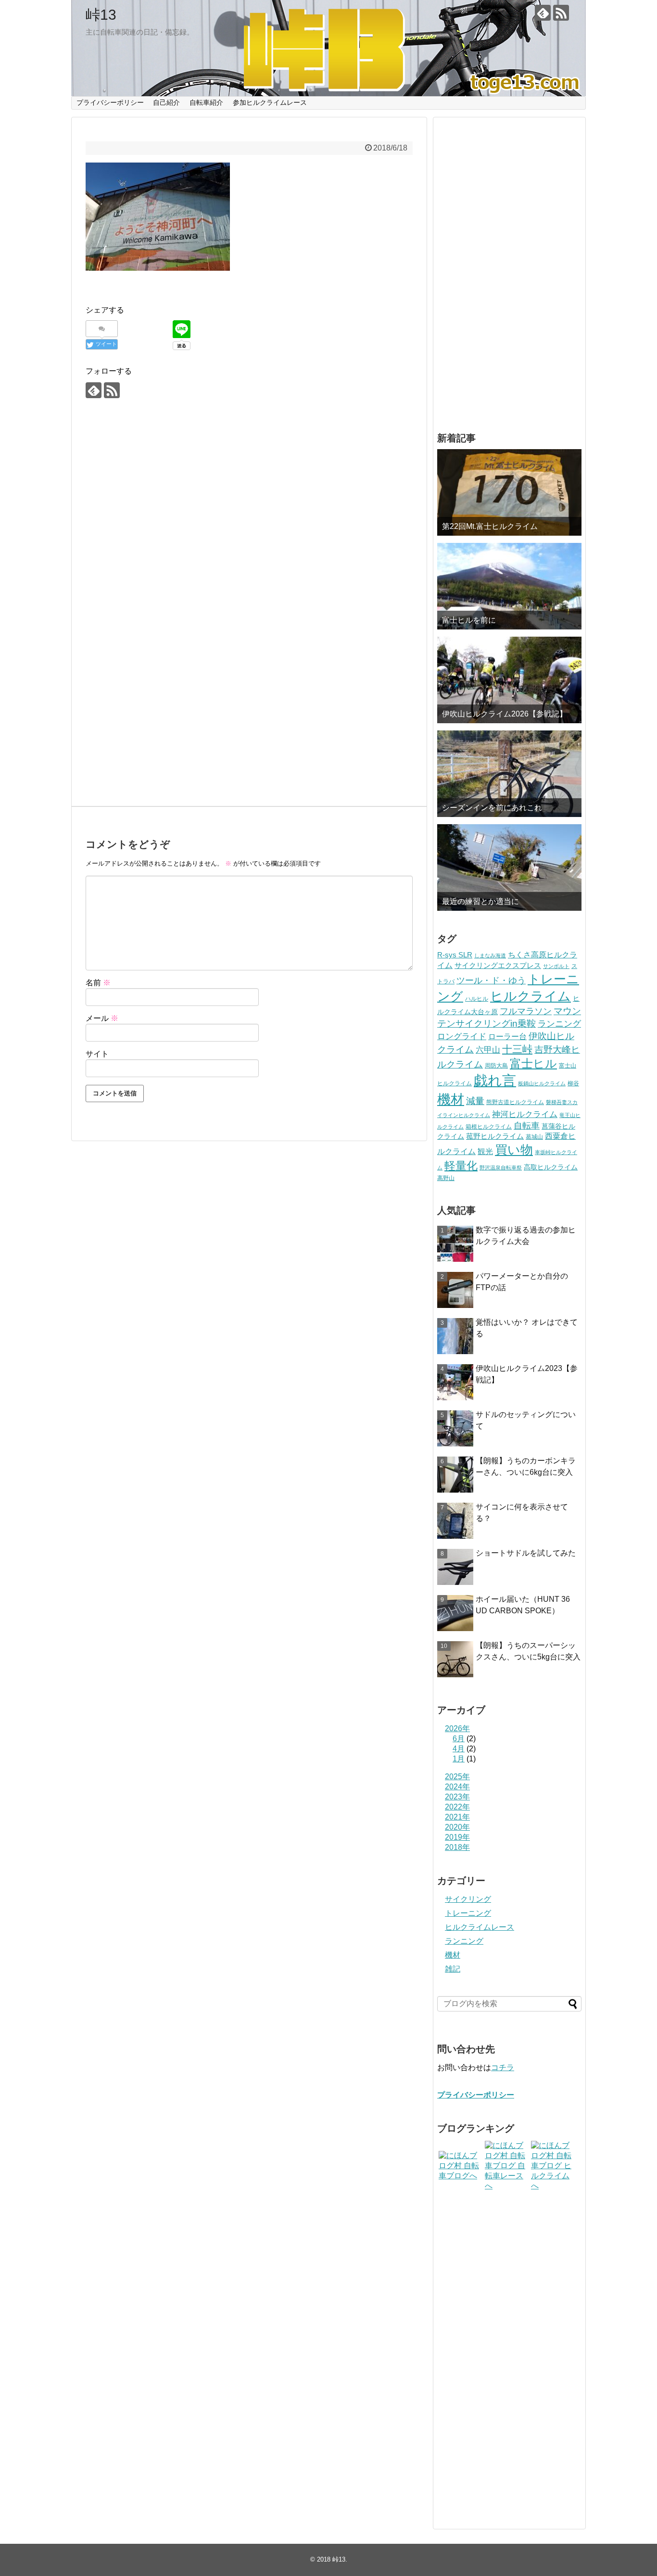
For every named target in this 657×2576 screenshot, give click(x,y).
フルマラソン (526, 1011)
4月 (459, 1749)
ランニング (559, 1024)
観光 (485, 1151)
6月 (459, 1739)
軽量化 (461, 1166)
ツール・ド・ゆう (491, 980)
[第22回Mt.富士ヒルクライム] (509, 492)
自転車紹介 (206, 102)
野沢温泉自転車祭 (501, 1168)
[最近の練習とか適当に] (509, 867)
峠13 (101, 15)
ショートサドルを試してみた (526, 1553)
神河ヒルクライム (525, 1114)
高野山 (446, 1178)
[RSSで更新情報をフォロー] (561, 13)
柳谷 (573, 1083)
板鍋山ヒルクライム (542, 1083)
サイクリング (468, 1899)
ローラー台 (507, 1036)
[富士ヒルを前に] (509, 586)
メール (102, 1018)
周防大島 (496, 1066)
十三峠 (517, 1049)
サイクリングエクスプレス (498, 966)
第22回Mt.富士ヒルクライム (490, 526)
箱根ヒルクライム (489, 1127)
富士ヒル (533, 1063)
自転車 (527, 1126)
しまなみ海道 (490, 955)
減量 (475, 1101)
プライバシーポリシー (110, 102)
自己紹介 (166, 102)
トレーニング (468, 1913)
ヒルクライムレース (480, 1927)
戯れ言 (495, 1080)
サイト (97, 1054)
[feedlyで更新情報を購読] (543, 13)
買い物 (514, 1150)
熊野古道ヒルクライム (515, 1102)
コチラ (503, 2067)
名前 (98, 983)
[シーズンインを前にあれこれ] (509, 774)
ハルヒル (477, 999)
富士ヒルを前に (469, 620)
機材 (451, 1100)
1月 (459, 1759)
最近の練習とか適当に (480, 901)
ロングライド (462, 1037)
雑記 (453, 1969)
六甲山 (488, 1050)
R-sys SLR (455, 955)
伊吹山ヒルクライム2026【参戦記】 (505, 714)
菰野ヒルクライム (495, 1136)
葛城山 (534, 1137)
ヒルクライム (531, 996)
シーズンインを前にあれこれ (492, 808)
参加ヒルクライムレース (270, 102)
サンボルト (556, 966)
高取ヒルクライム (551, 1167)
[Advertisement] (249, 509)
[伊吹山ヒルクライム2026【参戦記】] (509, 680)
